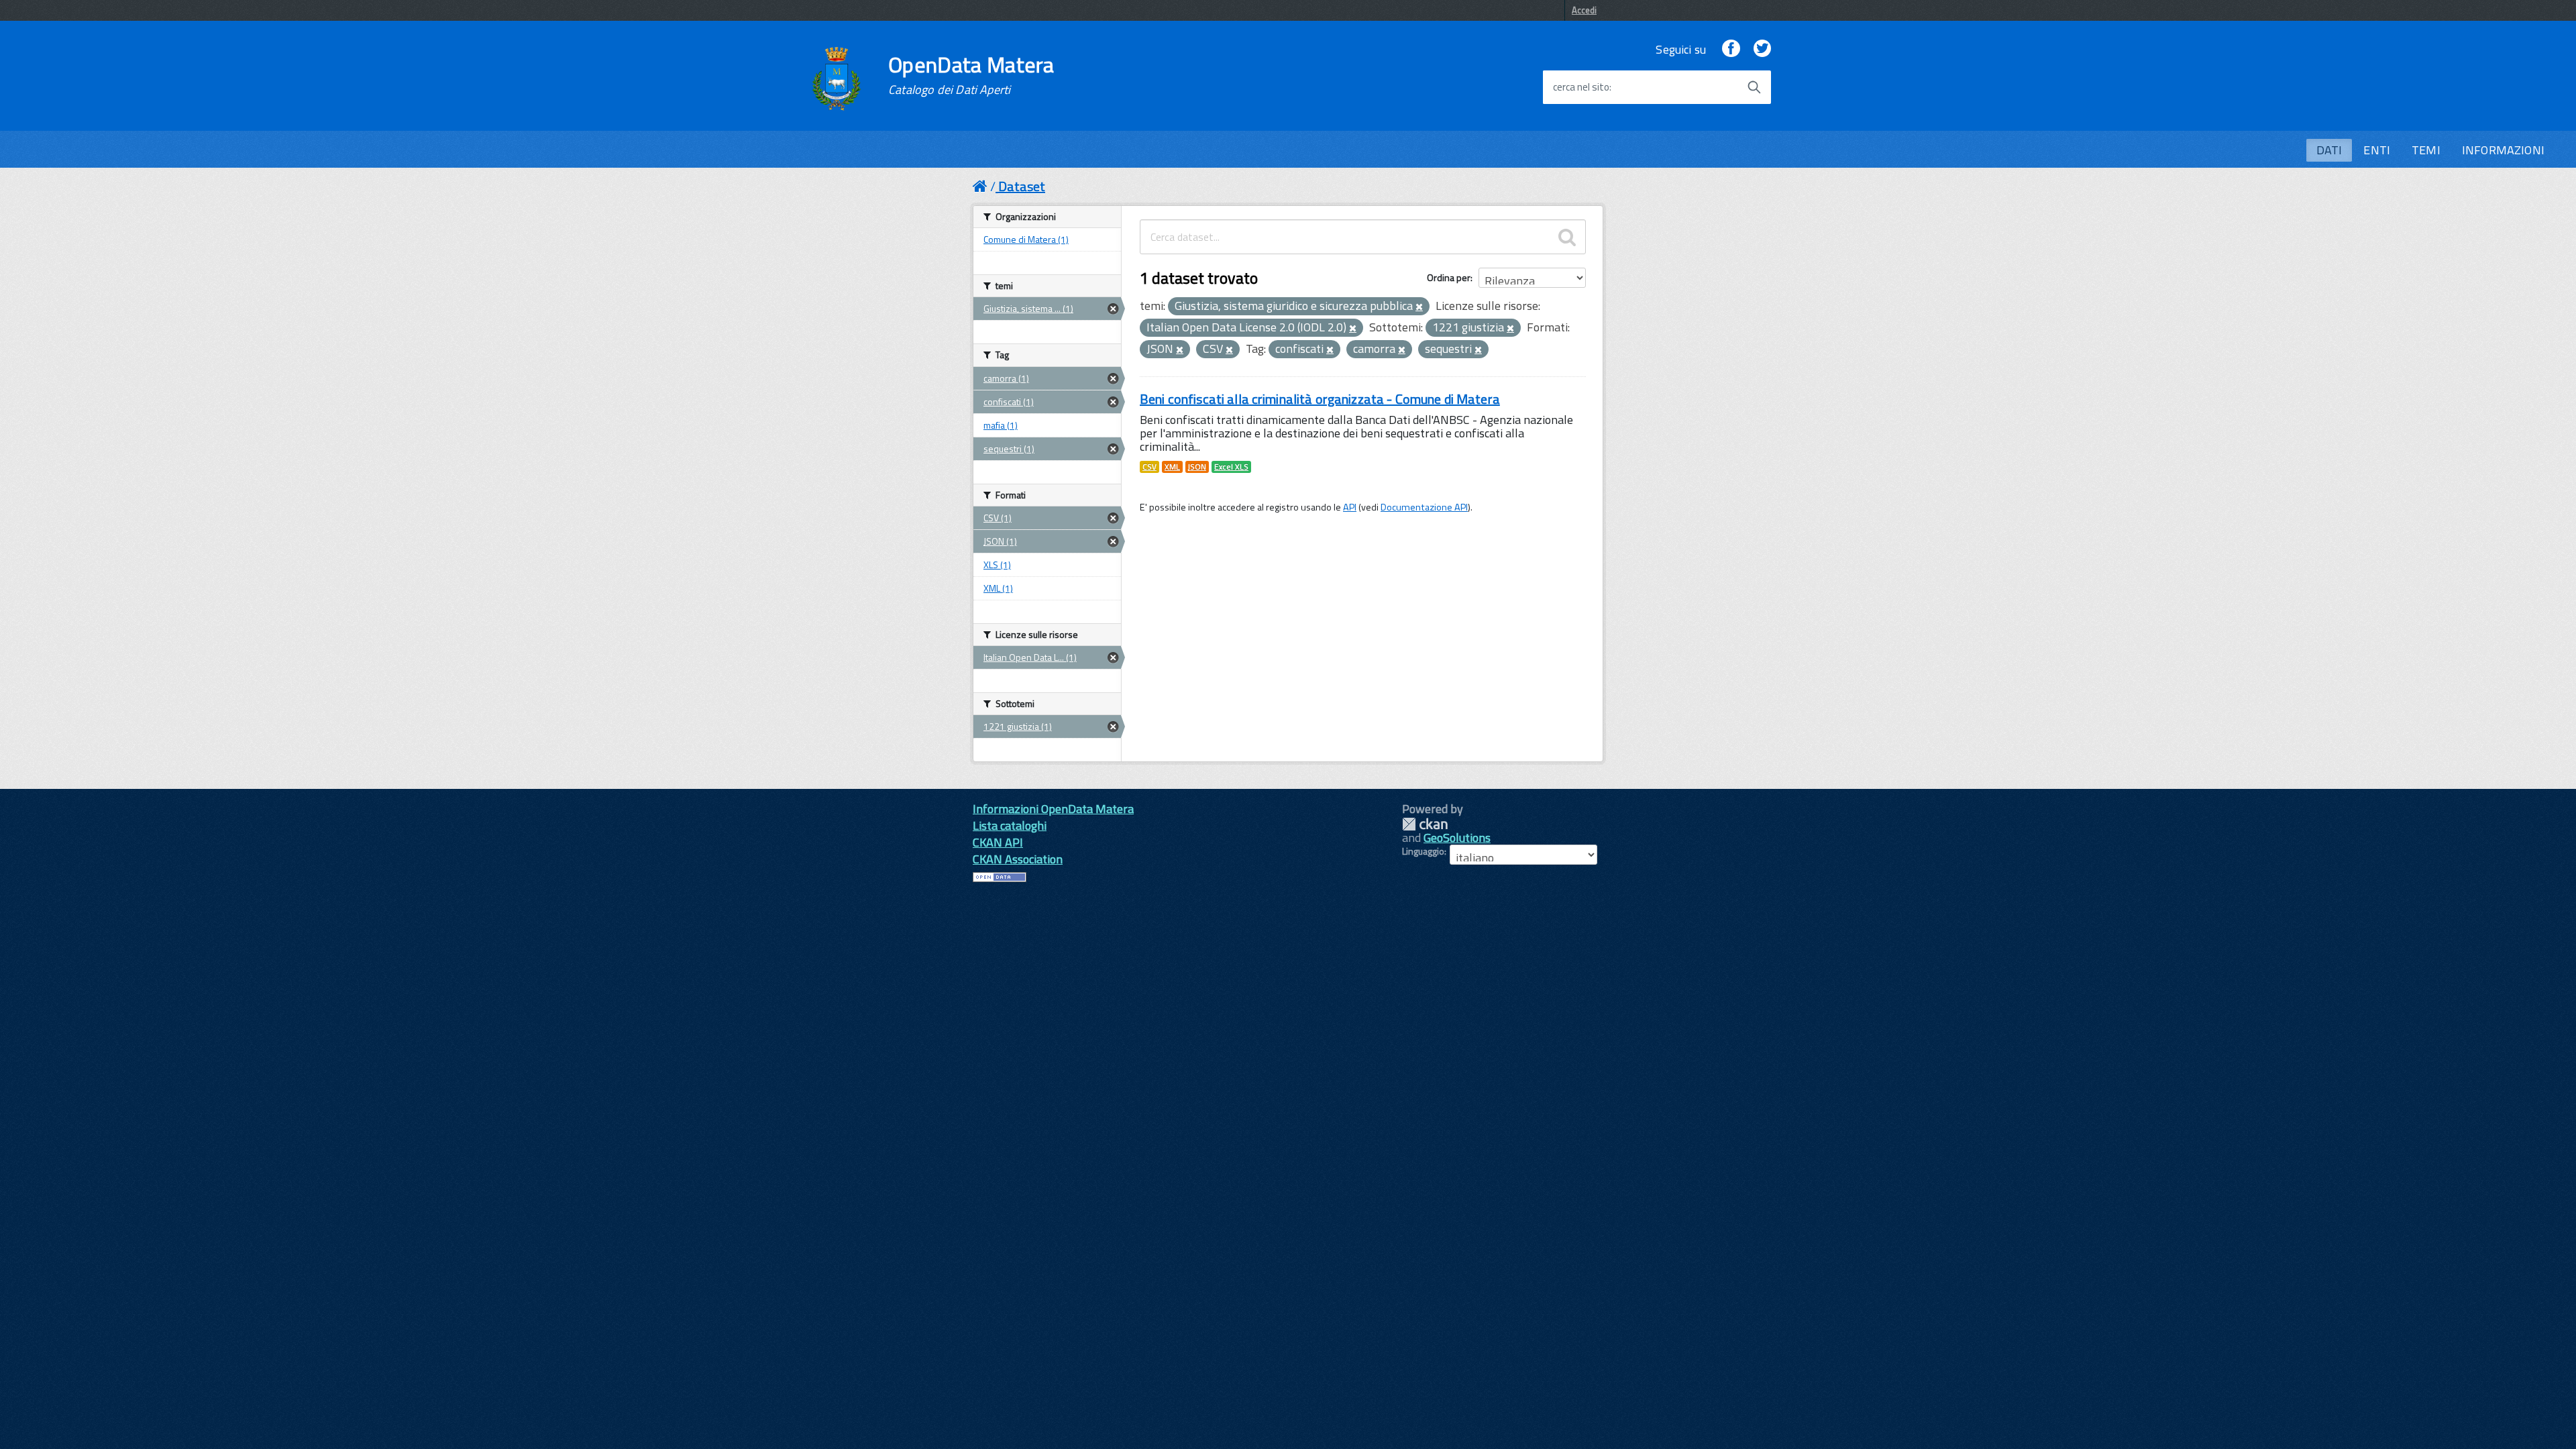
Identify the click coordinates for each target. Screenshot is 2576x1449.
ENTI (2377, 150)
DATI (2329, 150)
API (1350, 507)
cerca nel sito (1581, 87)
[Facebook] (1731, 49)
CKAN (1425, 824)
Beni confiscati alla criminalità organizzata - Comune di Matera (1320, 399)
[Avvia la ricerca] (1754, 87)
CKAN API (998, 842)
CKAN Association (1018, 859)
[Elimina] (1419, 307)
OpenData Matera (971, 75)
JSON (1197, 467)
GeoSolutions (1457, 838)
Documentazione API (1424, 507)
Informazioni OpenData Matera (1053, 809)
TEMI (2426, 150)
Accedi (1584, 10)
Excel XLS (1231, 467)
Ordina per (1449, 277)
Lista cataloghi (1010, 825)
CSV (1149, 467)
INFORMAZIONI (2503, 150)
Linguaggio (1423, 851)
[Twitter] (1762, 49)
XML (1172, 467)
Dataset (1022, 186)
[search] (1567, 237)
